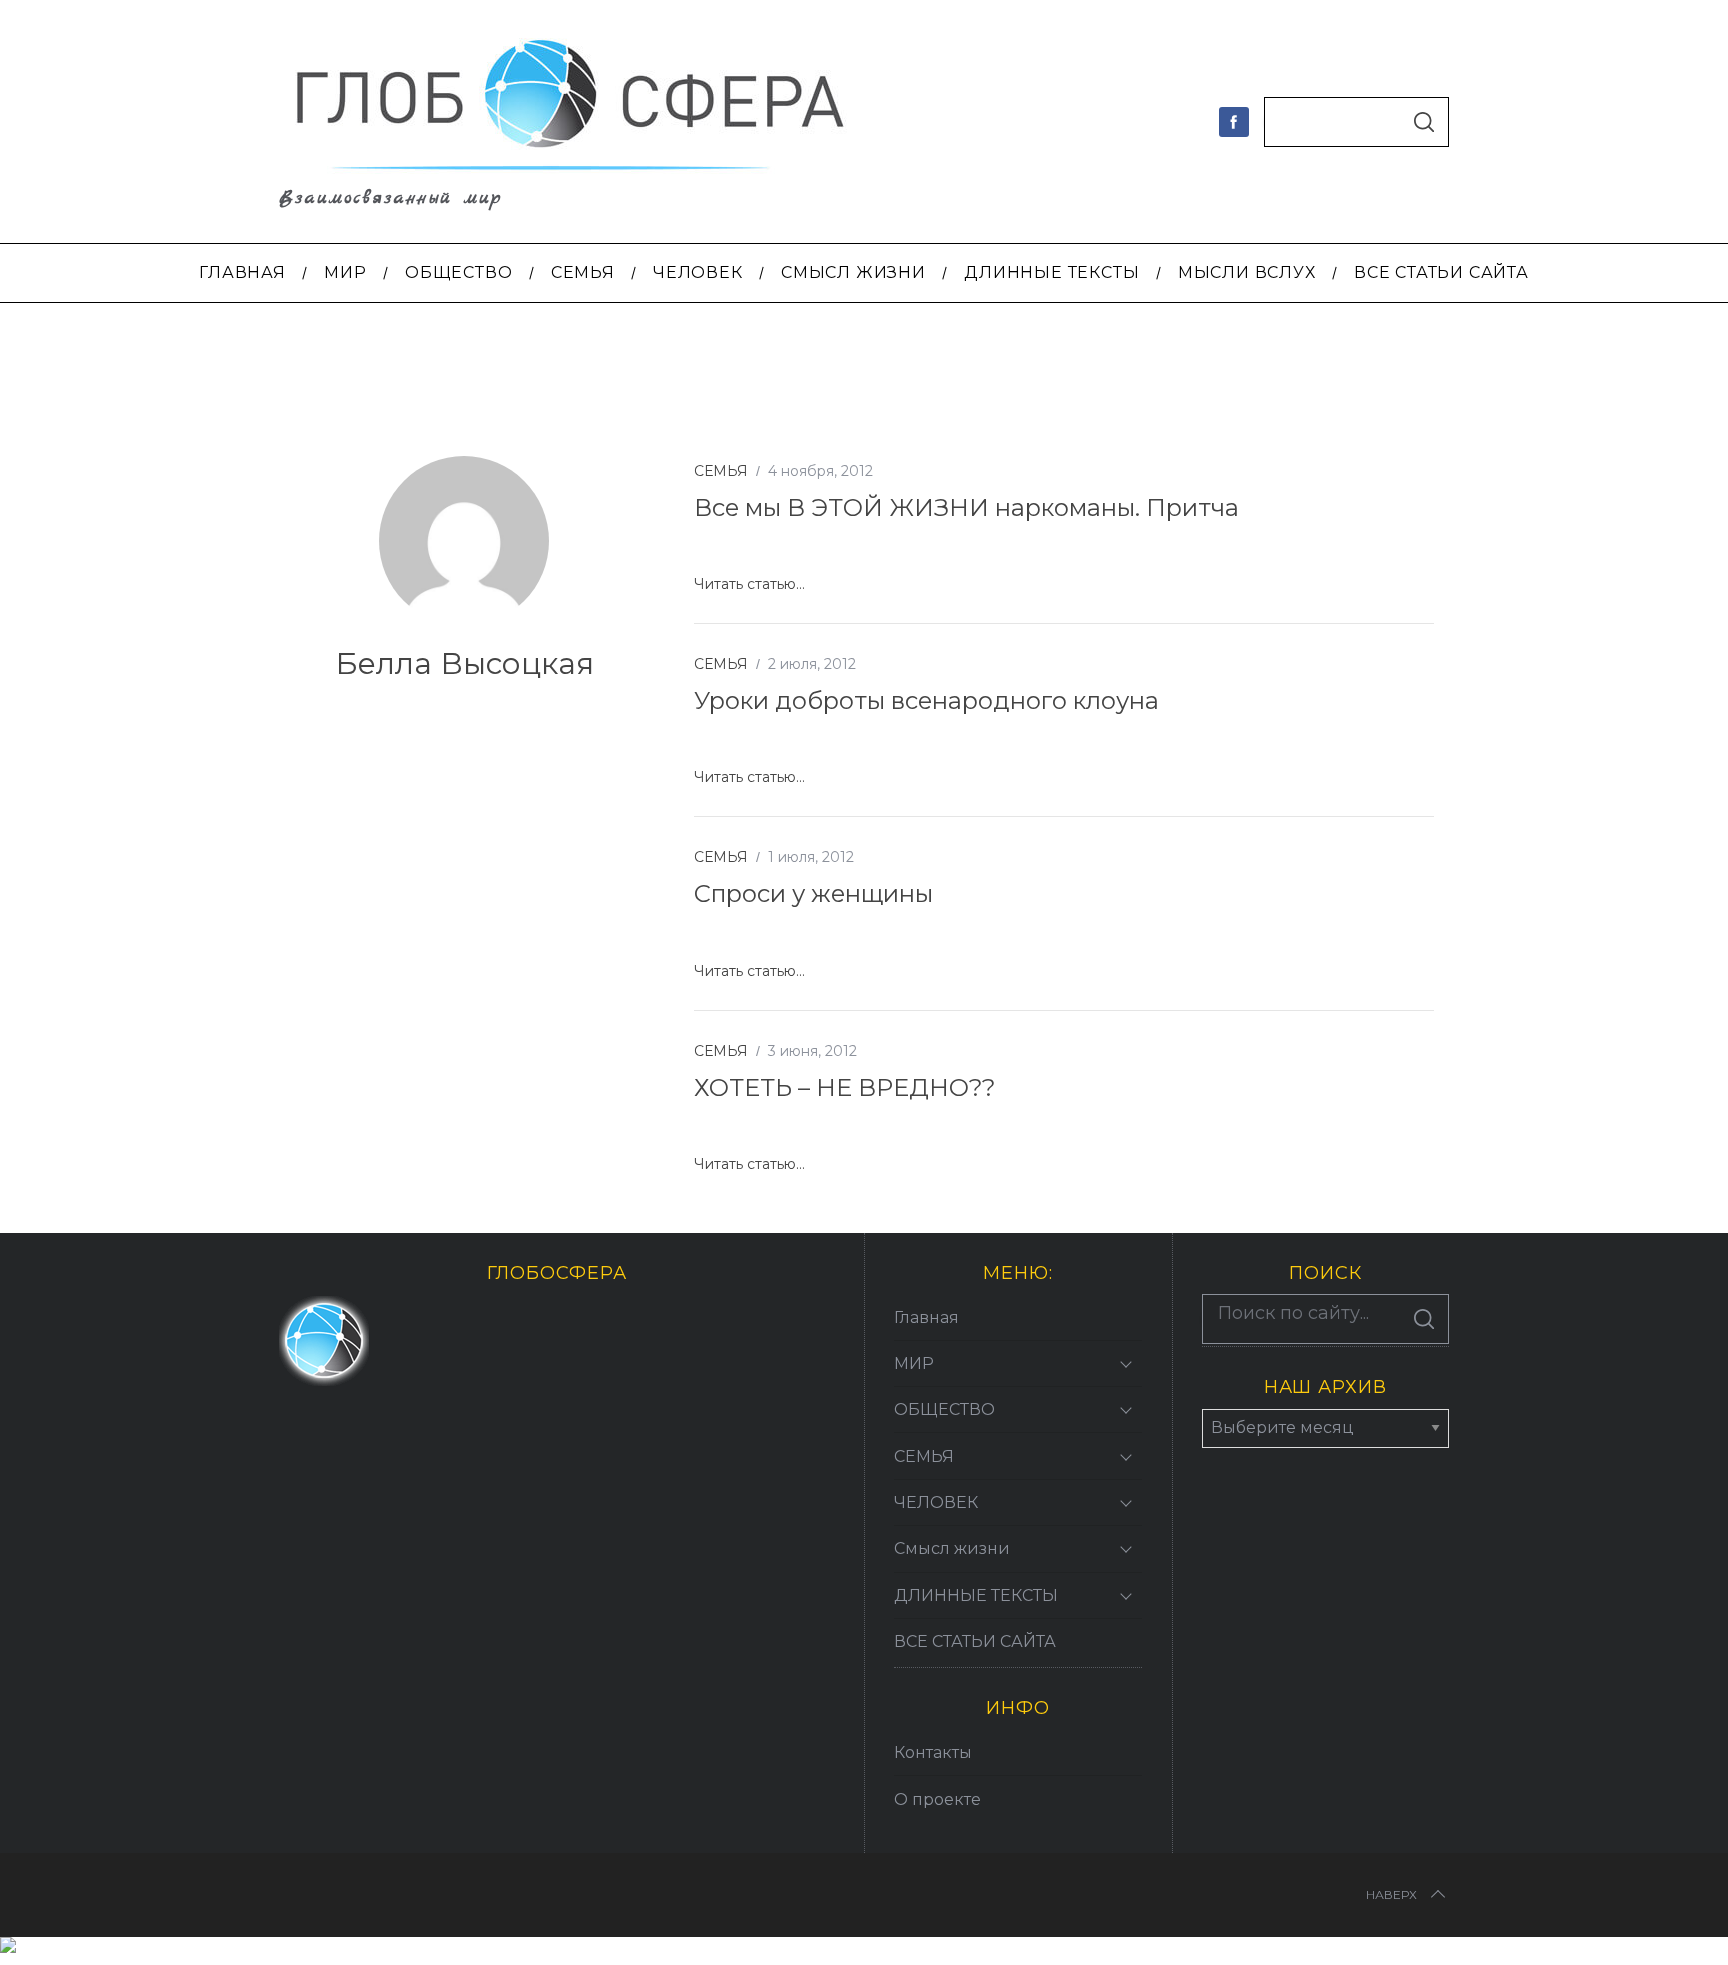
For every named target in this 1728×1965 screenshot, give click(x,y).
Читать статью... (749, 584)
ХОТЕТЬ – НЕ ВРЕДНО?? (845, 1087)
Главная (926, 1317)
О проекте (937, 1799)
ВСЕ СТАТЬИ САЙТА (975, 1641)
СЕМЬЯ (721, 471)
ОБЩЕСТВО (944, 1409)
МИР (914, 1363)
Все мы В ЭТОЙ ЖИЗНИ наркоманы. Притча (966, 507)
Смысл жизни (952, 1548)
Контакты (933, 1752)
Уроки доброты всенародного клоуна (926, 700)
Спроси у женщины (813, 893)
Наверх (1391, 1894)
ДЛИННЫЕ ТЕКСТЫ (976, 1595)
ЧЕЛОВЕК (936, 1502)
